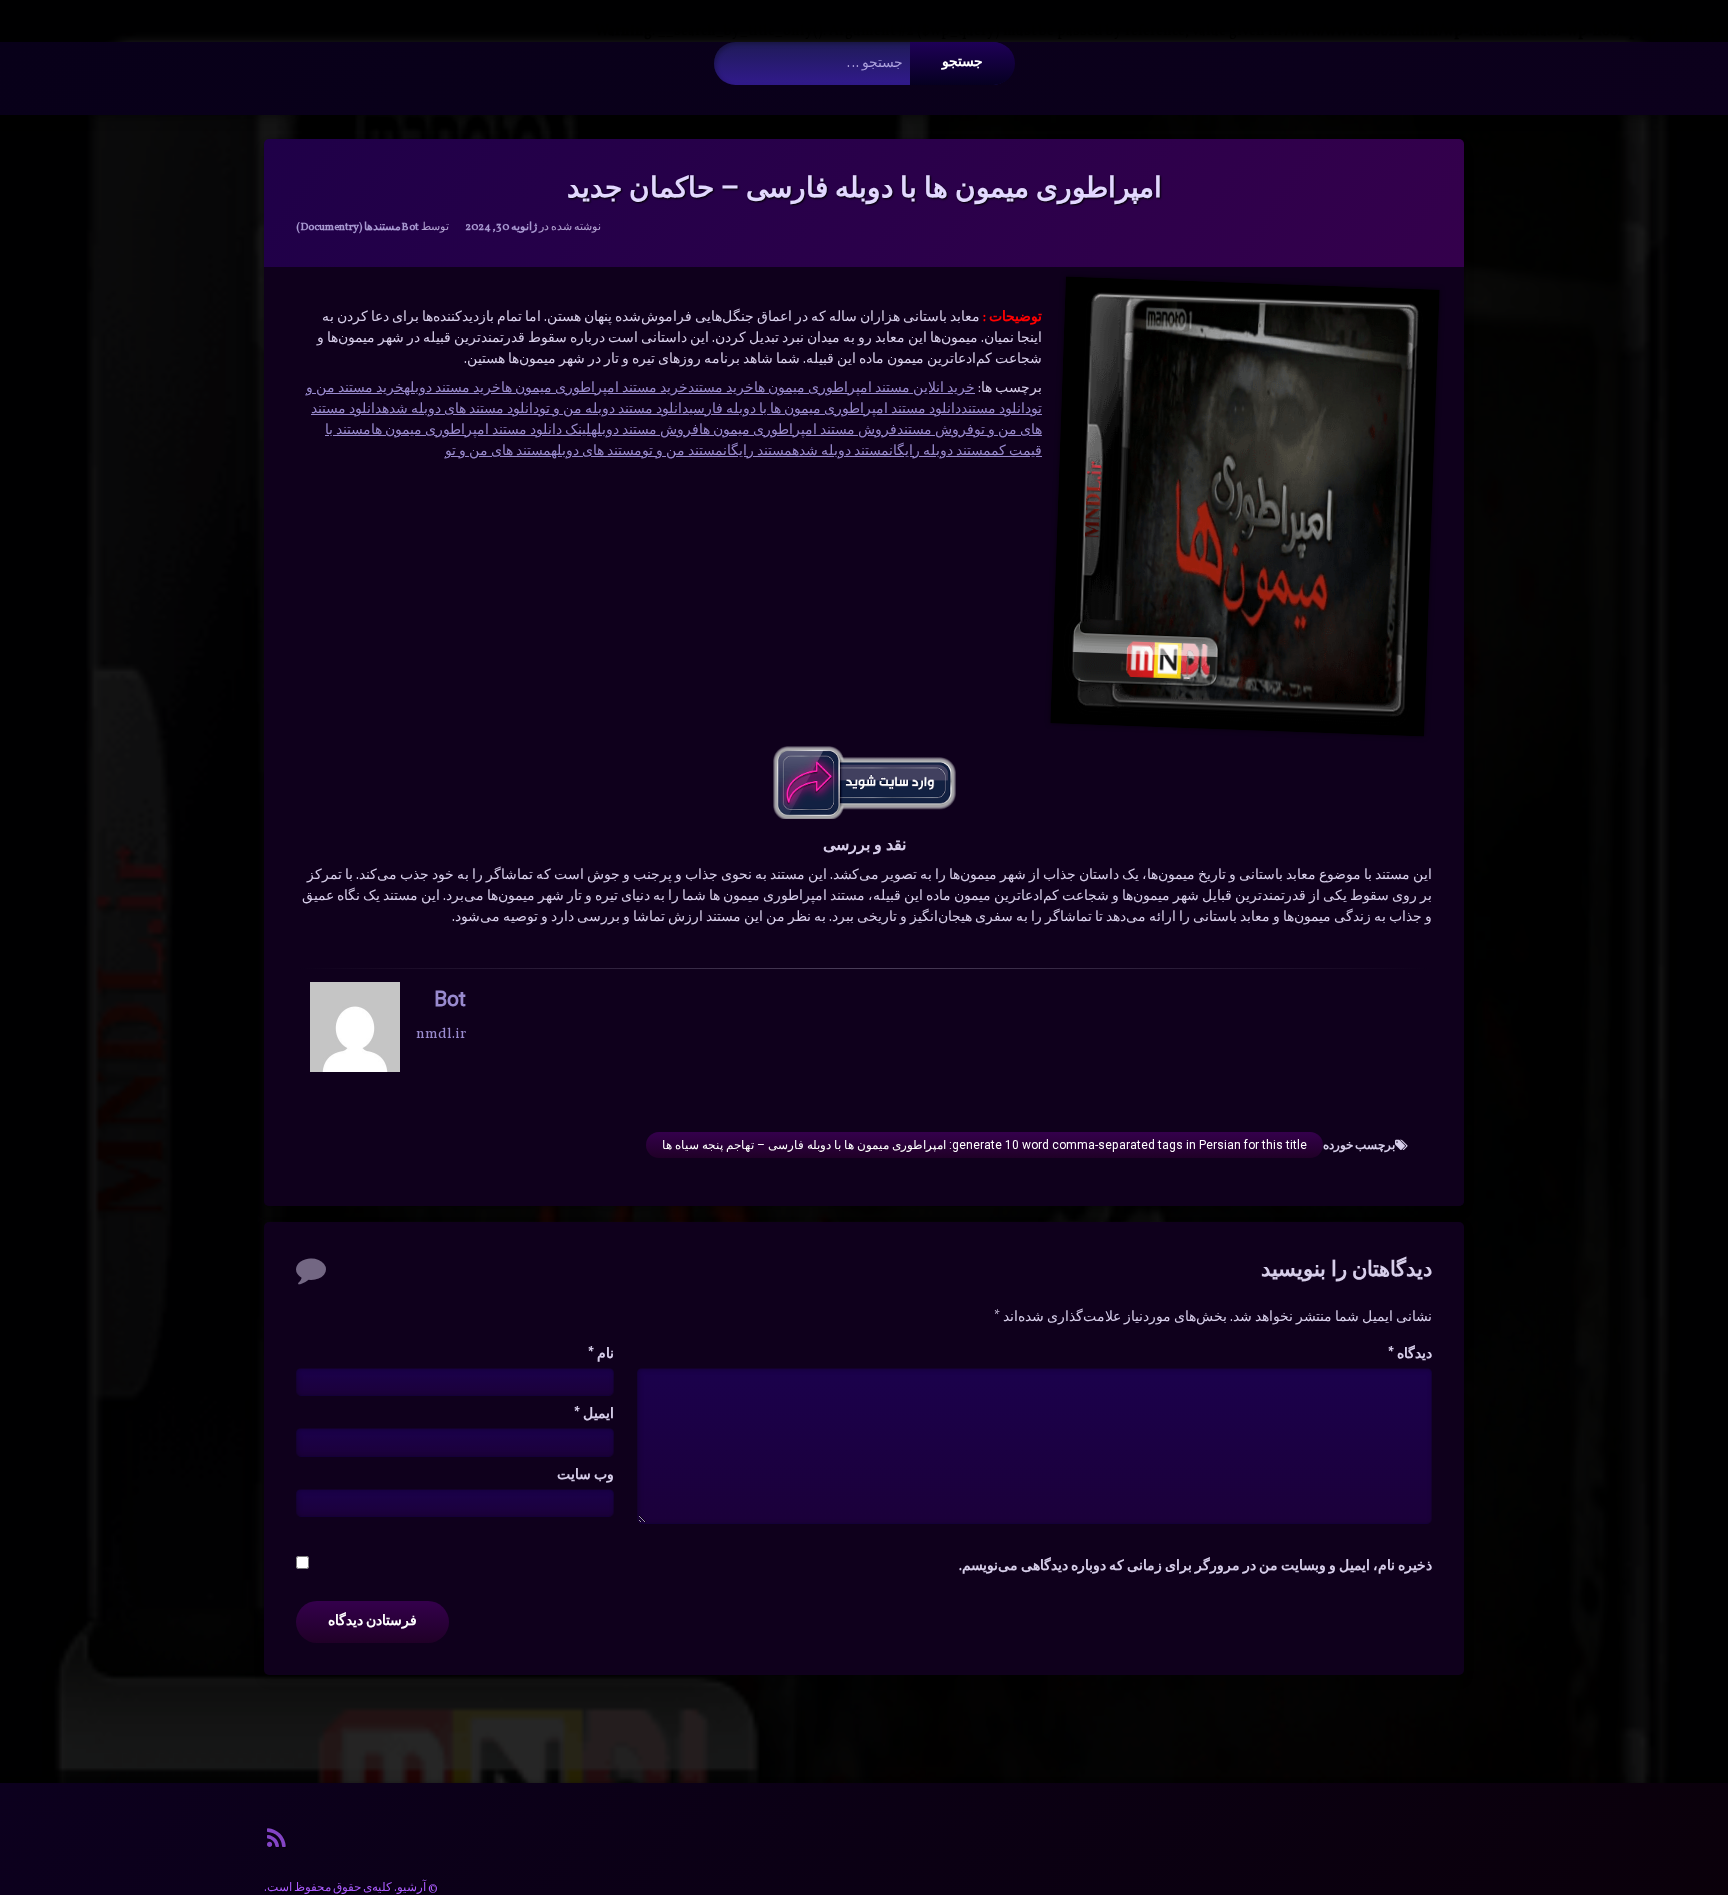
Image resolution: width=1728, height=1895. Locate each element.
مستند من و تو (682, 451)
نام (601, 1354)
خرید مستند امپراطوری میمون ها (594, 388)
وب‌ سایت (585, 1475)
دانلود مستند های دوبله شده (460, 409)
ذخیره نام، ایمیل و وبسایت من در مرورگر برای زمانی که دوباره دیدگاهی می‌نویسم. (1195, 1566)
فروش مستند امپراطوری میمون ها (798, 430)
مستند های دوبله (596, 451)
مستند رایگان (757, 451)
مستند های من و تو (498, 451)
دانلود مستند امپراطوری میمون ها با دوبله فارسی (825, 409)
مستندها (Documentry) (348, 227)
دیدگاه (1410, 1354)
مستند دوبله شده (840, 451)
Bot (410, 227)
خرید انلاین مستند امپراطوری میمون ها (864, 388)
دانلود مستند (996, 409)
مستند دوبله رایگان (940, 451)
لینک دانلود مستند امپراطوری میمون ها (481, 430)
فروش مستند (935, 430)
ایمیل (594, 1414)
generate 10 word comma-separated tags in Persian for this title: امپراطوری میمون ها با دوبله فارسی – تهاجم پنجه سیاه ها (984, 1145)
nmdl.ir (441, 1034)
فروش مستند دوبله (645, 430)
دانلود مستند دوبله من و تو (614, 409)
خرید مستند (721, 388)
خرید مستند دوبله (452, 388)
